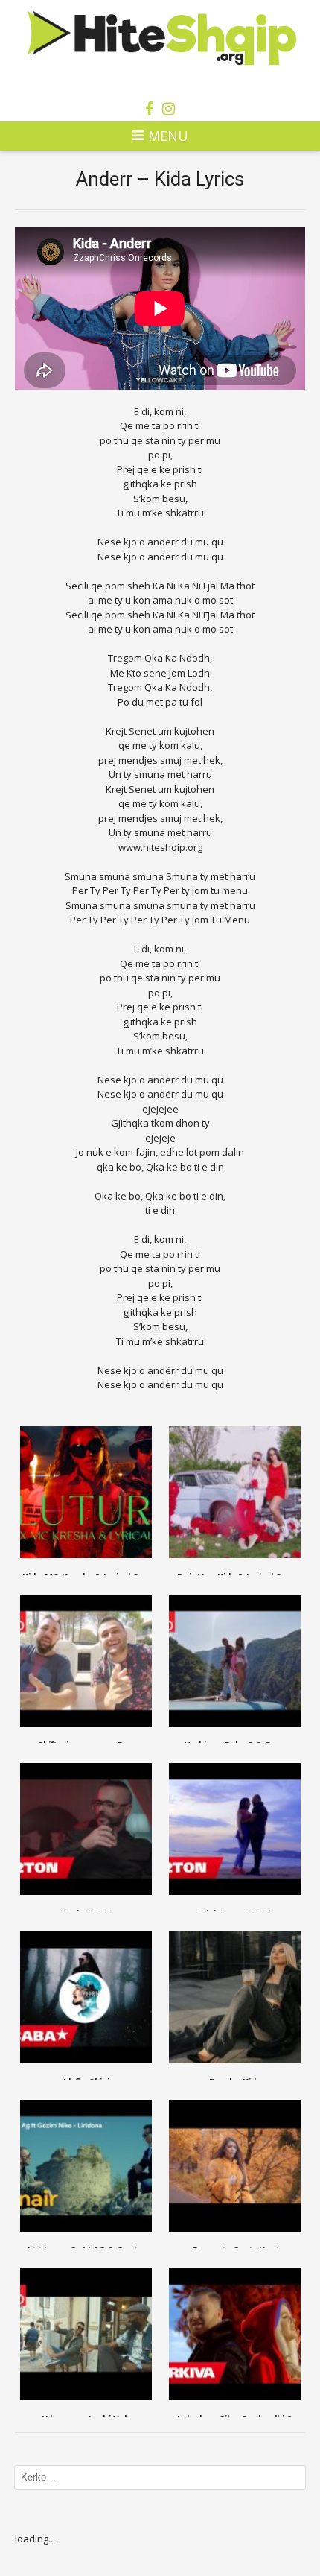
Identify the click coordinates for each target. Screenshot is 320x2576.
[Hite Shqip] (160, 37)
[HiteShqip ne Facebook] (149, 109)
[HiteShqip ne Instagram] (169, 109)
